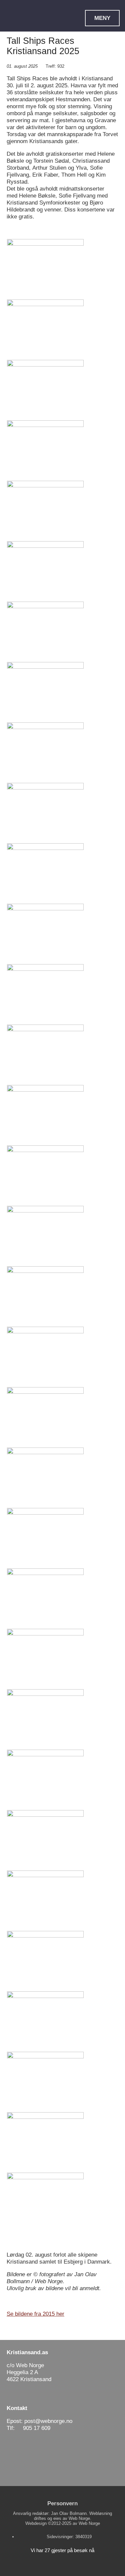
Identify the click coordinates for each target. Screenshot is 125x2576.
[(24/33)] (45, 1659)
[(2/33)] (45, 329)
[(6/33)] (45, 571)
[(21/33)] (45, 1477)
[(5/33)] (45, 511)
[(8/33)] (45, 692)
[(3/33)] (45, 390)
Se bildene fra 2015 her (35, 2314)
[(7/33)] (45, 631)
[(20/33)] (45, 1417)
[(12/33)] (45, 934)
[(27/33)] (45, 1840)
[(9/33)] (45, 752)
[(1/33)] (45, 269)
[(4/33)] (45, 450)
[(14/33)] (45, 1054)
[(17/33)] (45, 1236)
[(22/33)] (45, 1538)
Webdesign (36, 2523)
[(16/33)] (45, 1175)
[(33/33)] (45, 2202)
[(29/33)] (45, 1961)
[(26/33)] (45, 1780)
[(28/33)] (45, 1900)
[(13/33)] (45, 994)
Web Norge (89, 2523)
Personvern (62, 2503)
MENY (102, 18)
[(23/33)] (45, 1598)
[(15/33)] (45, 1115)
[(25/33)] (45, 1719)
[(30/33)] (45, 2021)
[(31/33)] (45, 2082)
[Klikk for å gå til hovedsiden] (29, 20)
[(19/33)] (45, 1357)
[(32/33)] (45, 2142)
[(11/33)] (45, 873)
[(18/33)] (45, 1296)
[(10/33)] (45, 813)
